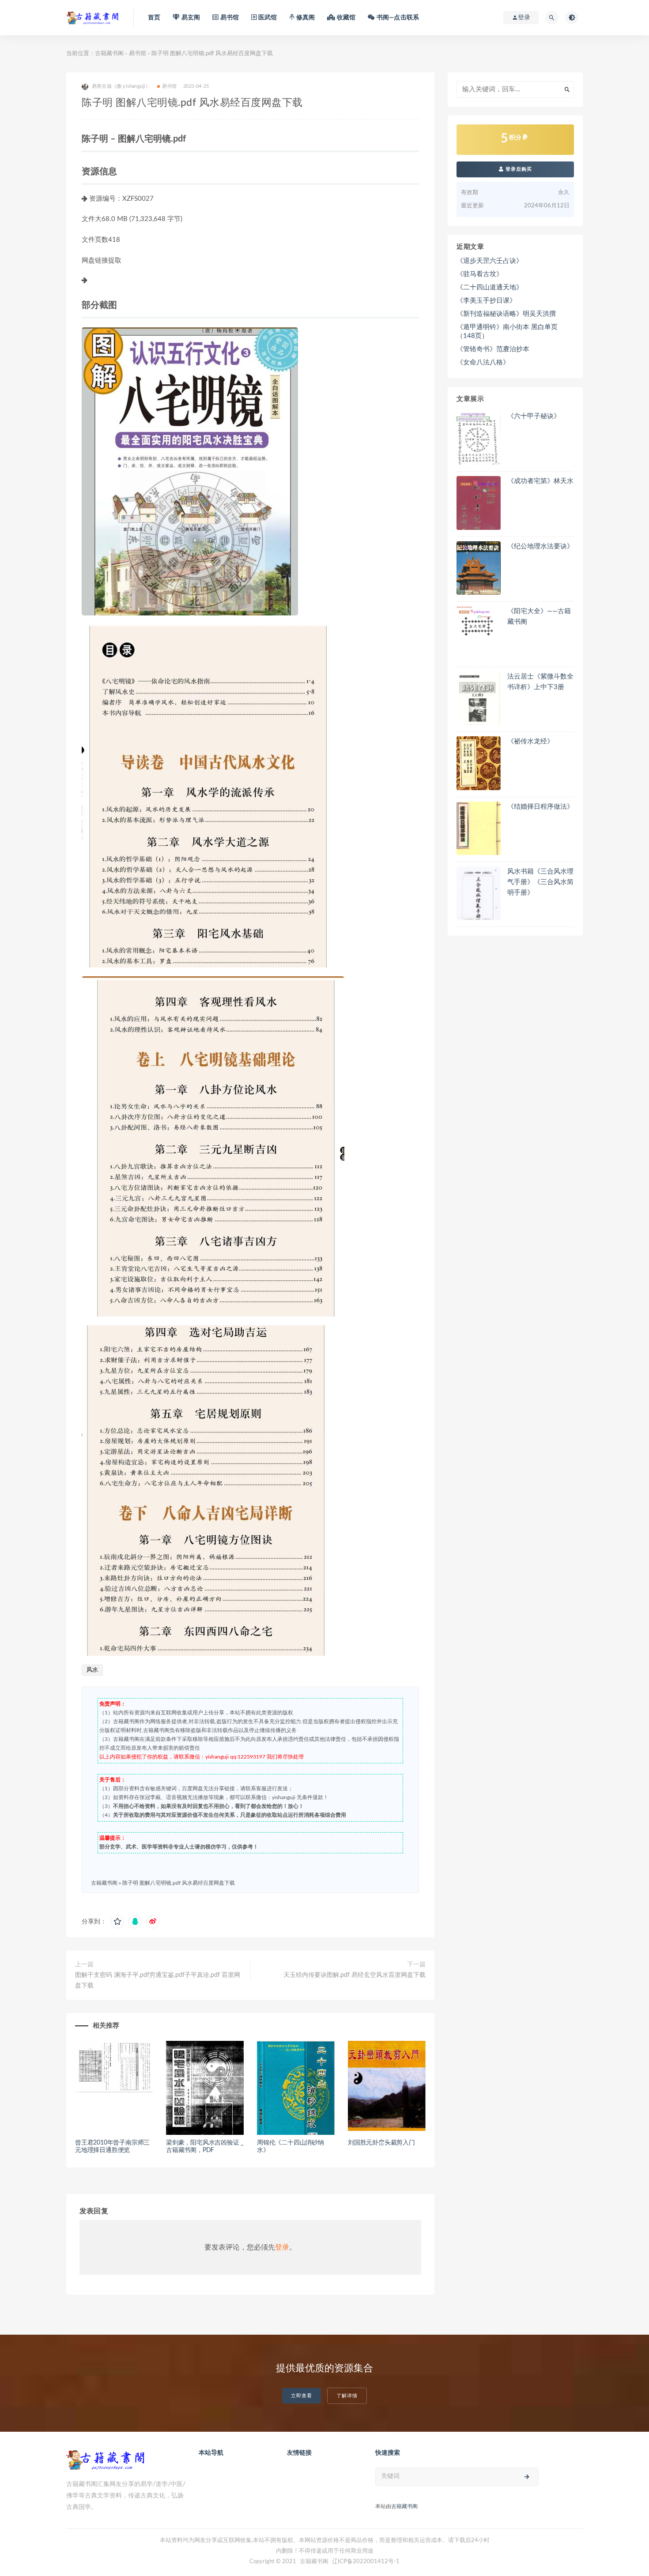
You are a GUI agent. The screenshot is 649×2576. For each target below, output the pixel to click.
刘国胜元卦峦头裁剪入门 (381, 2143)
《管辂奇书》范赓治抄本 (493, 349)
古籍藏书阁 (109, 54)
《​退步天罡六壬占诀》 (490, 261)
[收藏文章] (117, 1922)
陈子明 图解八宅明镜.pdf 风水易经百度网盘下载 (179, 1883)
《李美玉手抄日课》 (486, 301)
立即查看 (302, 2396)
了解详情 (347, 2396)
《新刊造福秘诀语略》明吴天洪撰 (506, 314)
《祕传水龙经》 (530, 741)
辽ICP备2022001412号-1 (366, 2562)
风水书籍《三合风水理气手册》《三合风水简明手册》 (540, 882)
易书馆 (138, 54)
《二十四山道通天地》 (490, 287)
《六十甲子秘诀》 (534, 416)
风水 (92, 1670)
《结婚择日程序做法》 (540, 807)
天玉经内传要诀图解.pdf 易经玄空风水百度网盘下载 (355, 1975)
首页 (154, 18)
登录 (282, 2247)
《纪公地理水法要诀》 (540, 546)
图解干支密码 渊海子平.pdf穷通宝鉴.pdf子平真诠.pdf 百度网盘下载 (158, 1980)
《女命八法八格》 (483, 362)
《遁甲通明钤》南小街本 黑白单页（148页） (507, 332)
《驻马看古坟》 (480, 274)
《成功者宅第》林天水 (540, 481)
